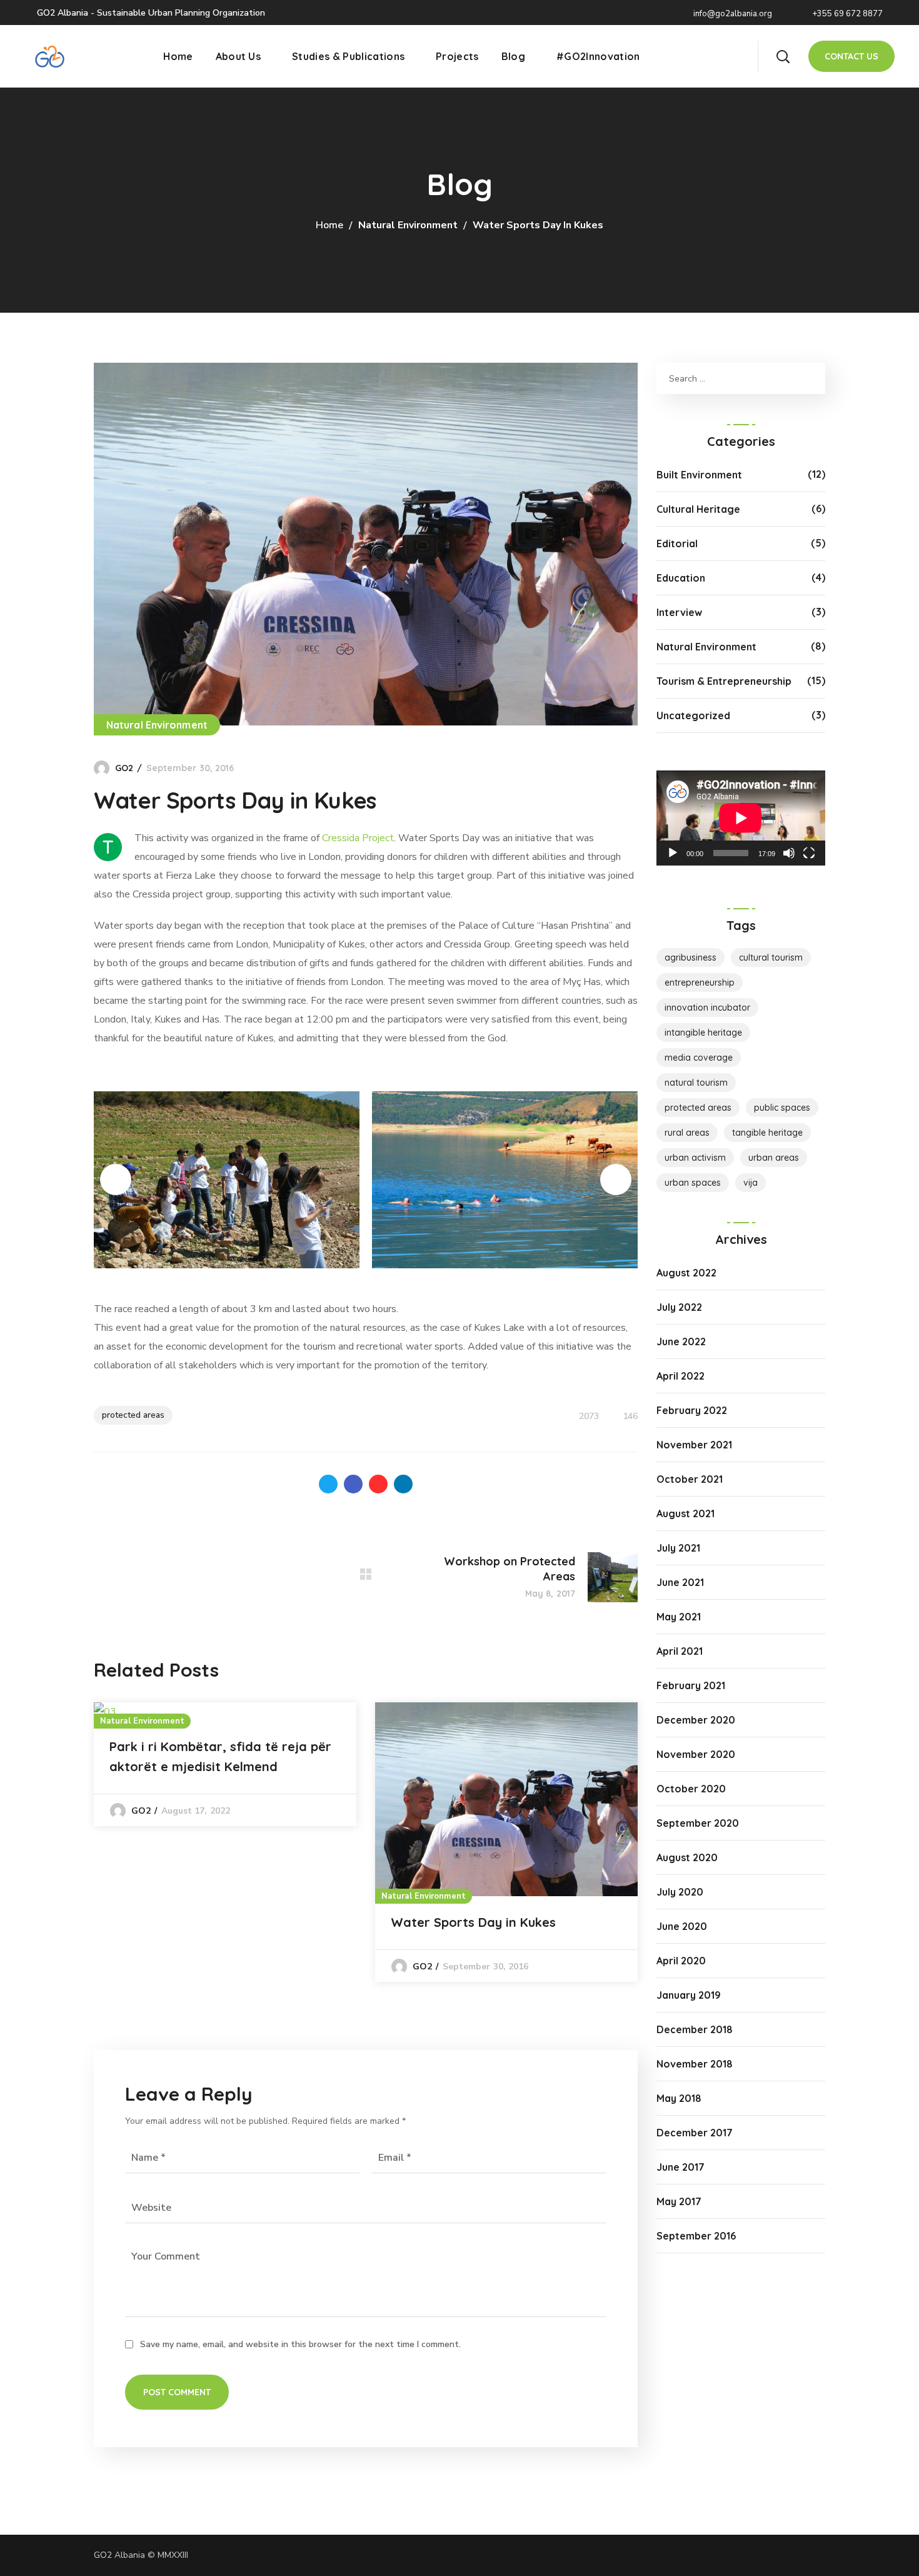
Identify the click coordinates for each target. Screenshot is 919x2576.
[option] (225, 1764)
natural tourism (696, 1083)
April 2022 (680, 1376)
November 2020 (696, 1754)
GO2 (124, 768)
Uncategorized (693, 715)
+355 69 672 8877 (846, 14)
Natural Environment (408, 225)
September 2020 (698, 1823)
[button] (783, 56)
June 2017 (680, 2167)
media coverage (699, 1058)
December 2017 (695, 2133)
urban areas (774, 1158)
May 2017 (679, 2201)
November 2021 (694, 1445)
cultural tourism (771, 957)
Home (329, 225)
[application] (741, 818)
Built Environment (699, 475)
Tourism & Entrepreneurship (724, 681)
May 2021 (679, 1617)
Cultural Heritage (698, 509)
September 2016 (696, 2236)
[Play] (673, 853)
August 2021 (685, 1513)
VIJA (751, 1183)
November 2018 (695, 2064)
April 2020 (681, 1961)
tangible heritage (767, 1133)
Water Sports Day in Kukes (473, 1922)
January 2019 (689, 1995)
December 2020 (696, 1720)
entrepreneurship (700, 982)
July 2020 (680, 1892)
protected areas (133, 1415)
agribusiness (691, 957)
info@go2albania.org (732, 14)
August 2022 (686, 1273)
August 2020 (687, 1857)
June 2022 (681, 1341)
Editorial (677, 543)
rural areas (687, 1133)
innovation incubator (707, 1008)
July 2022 (679, 1307)
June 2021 (680, 1582)
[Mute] (789, 853)
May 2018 (679, 2098)
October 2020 (691, 1789)
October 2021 (690, 1479)
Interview (679, 612)
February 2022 (692, 1410)
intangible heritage (703, 1033)
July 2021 (678, 1548)
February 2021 (691, 1685)
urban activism (695, 1158)
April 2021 (680, 1651)
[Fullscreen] (809, 853)
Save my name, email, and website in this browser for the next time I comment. (300, 2344)
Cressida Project (358, 838)
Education (681, 578)
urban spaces (693, 1183)
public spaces (782, 1108)
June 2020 (682, 1926)
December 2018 (695, 2029)
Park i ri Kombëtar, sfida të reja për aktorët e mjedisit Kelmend (220, 1756)
